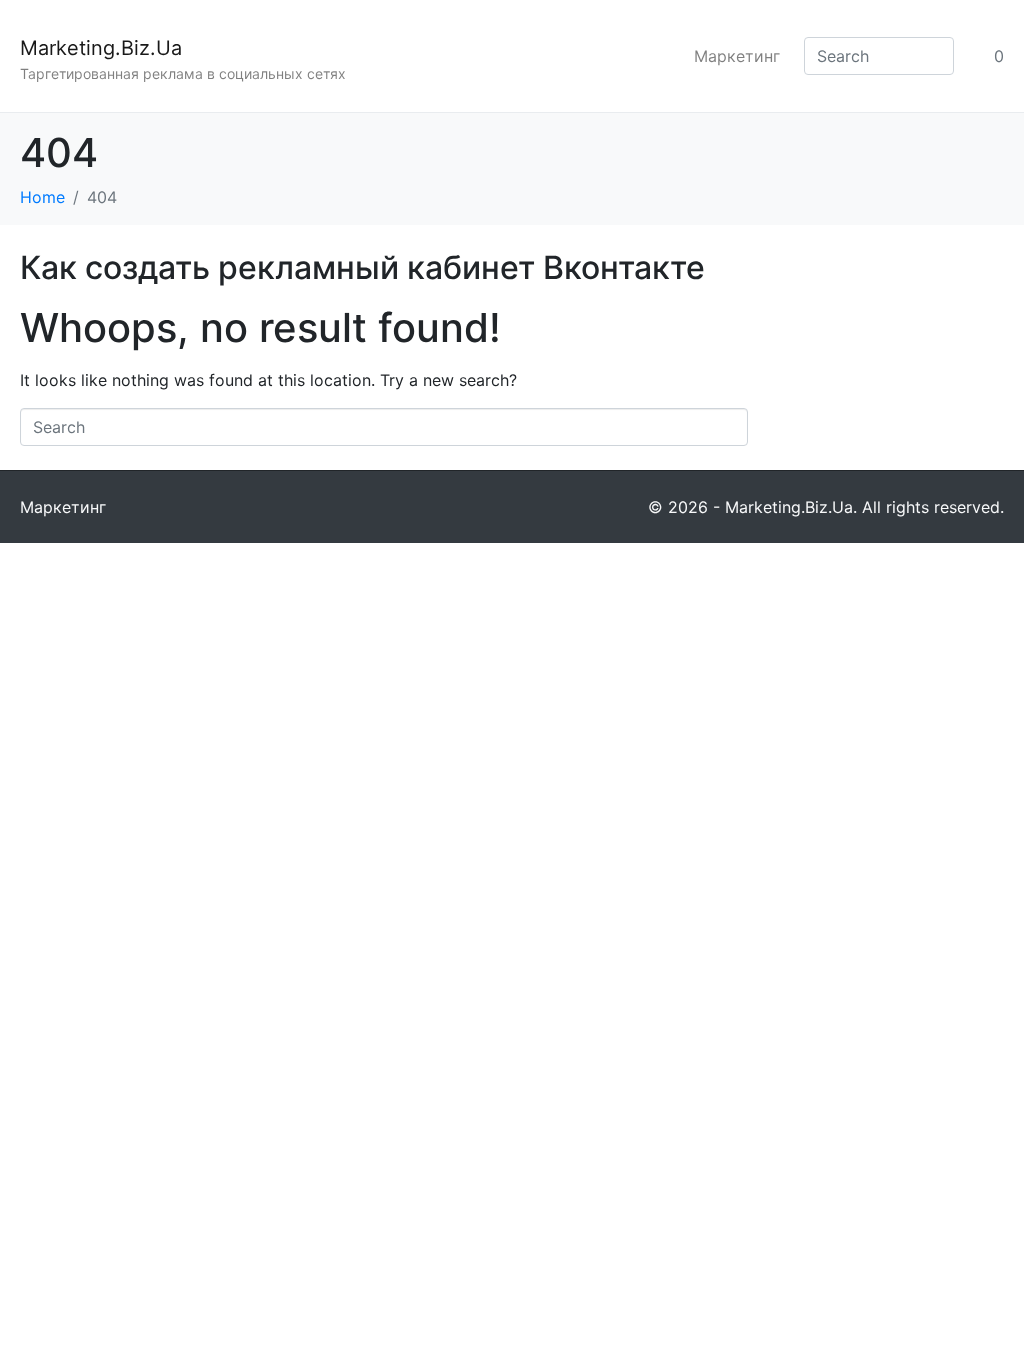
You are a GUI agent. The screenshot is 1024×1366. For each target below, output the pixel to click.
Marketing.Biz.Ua (101, 48)
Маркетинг (737, 56)
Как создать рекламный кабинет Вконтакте (362, 267)
